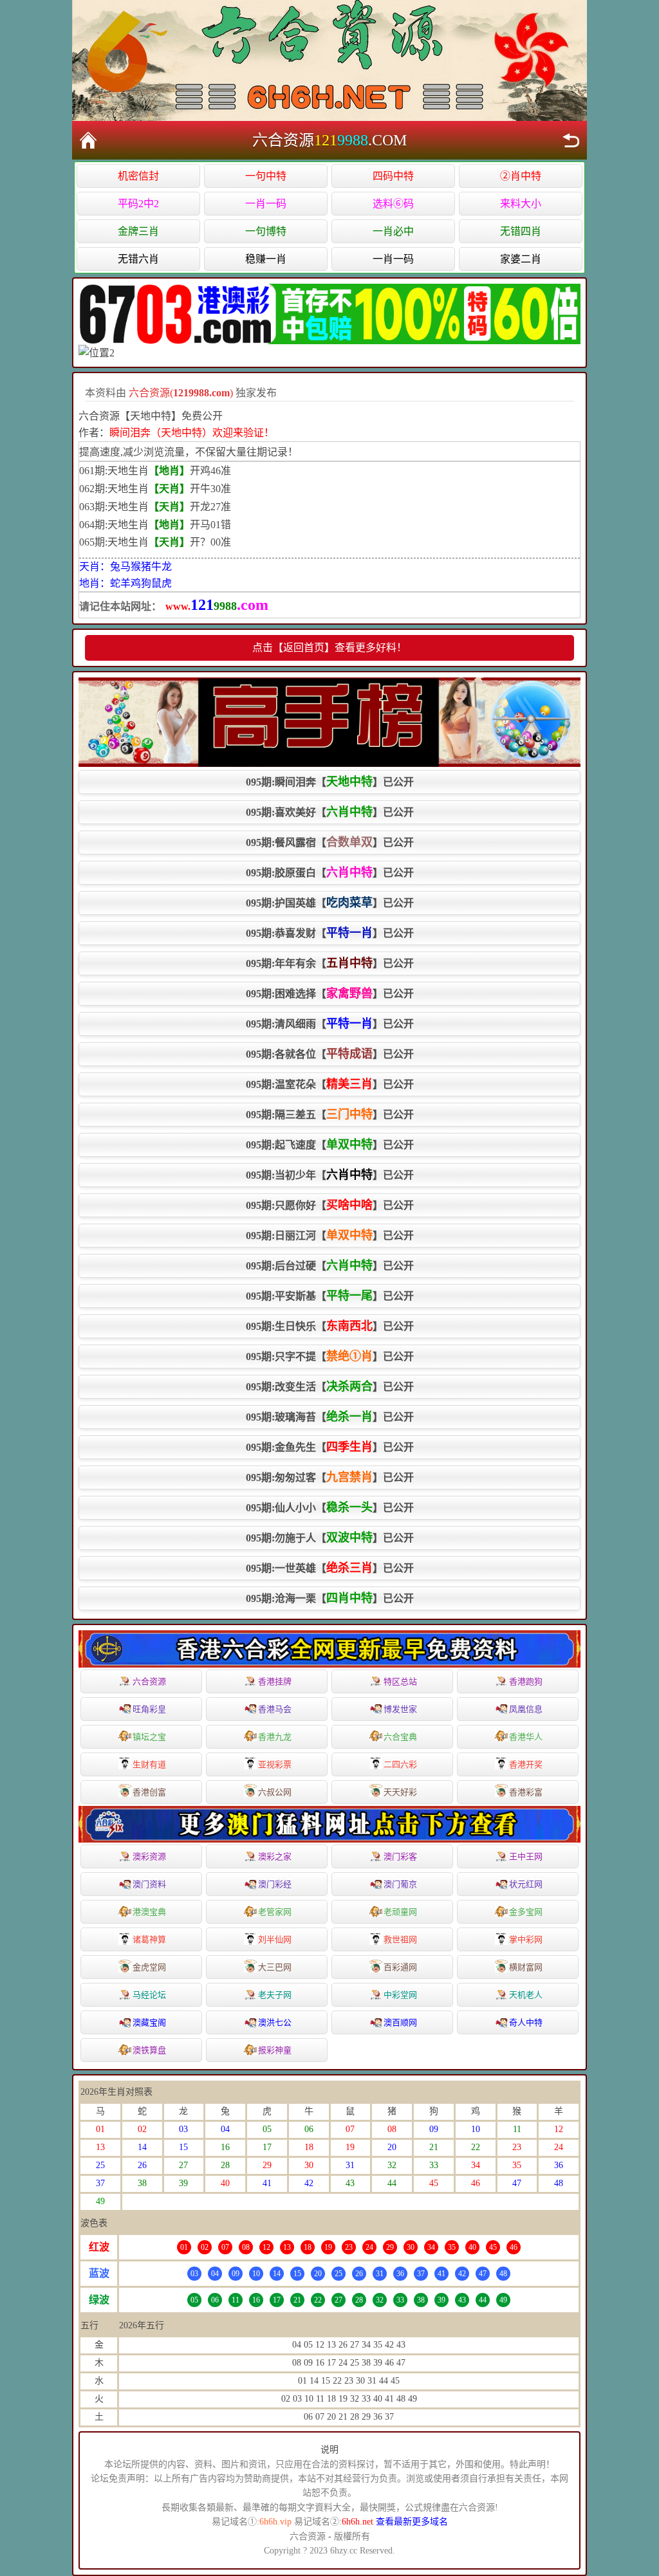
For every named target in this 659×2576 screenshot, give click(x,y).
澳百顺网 (400, 2022)
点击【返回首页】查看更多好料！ (329, 648)
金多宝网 (526, 1912)
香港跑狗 (526, 1681)
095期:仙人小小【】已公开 (330, 1507)
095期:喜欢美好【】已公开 (330, 812)
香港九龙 (275, 1737)
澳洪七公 (275, 2022)
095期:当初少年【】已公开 (330, 1175)
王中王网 (526, 1856)
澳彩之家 (275, 1856)
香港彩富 (526, 1792)
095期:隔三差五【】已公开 (330, 1114)
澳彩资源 (149, 1856)
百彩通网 (400, 1967)
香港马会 (275, 1709)
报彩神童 (275, 2050)
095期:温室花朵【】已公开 (330, 1084)
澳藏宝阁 (149, 2022)
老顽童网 (400, 1912)
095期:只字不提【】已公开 (330, 1356)
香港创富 (149, 1792)
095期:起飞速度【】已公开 (330, 1145)
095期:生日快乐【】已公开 (330, 1326)
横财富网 (526, 1967)
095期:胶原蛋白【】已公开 (330, 872)
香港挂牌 (275, 1681)
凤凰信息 (526, 1709)
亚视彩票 (275, 1764)
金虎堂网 (149, 1967)
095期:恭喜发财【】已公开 (330, 933)
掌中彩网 (526, 1939)
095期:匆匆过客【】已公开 (330, 1477)
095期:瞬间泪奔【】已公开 (330, 782)
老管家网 (275, 1912)
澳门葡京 (400, 1884)
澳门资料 (149, 1884)
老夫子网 (275, 1995)
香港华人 (526, 1737)
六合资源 (149, 1681)
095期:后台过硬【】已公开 (330, 1265)
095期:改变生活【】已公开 (330, 1386)
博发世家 (400, 1709)
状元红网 (526, 1884)
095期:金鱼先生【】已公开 (330, 1447)
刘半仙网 (275, 1939)
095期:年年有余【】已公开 (330, 963)
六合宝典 (400, 1737)
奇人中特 (526, 2022)
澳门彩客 (400, 1856)
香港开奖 (526, 1764)
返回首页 (88, 140)
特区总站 (400, 1681)
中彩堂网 (400, 1995)
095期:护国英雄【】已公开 (330, 903)
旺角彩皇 (149, 1709)
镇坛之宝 (149, 1737)
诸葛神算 (149, 1939)
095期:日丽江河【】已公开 (330, 1235)
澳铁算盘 (149, 2050)
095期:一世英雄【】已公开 (330, 1568)
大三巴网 (275, 1967)
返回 (571, 140)
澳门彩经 (275, 1884)
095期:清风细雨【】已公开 (330, 1024)
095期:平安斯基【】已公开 (330, 1296)
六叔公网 (275, 1792)
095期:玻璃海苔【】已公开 (330, 1417)
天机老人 (526, 1995)
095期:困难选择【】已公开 (330, 993)
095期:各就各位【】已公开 (330, 1054)
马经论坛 (149, 1995)
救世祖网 (400, 1939)
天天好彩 (400, 1792)
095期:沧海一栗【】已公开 (330, 1598)
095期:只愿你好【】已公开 (330, 1205)
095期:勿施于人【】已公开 (330, 1538)
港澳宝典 (149, 1912)
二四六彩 (400, 1764)
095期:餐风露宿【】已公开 (330, 842)
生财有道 (149, 1764)
